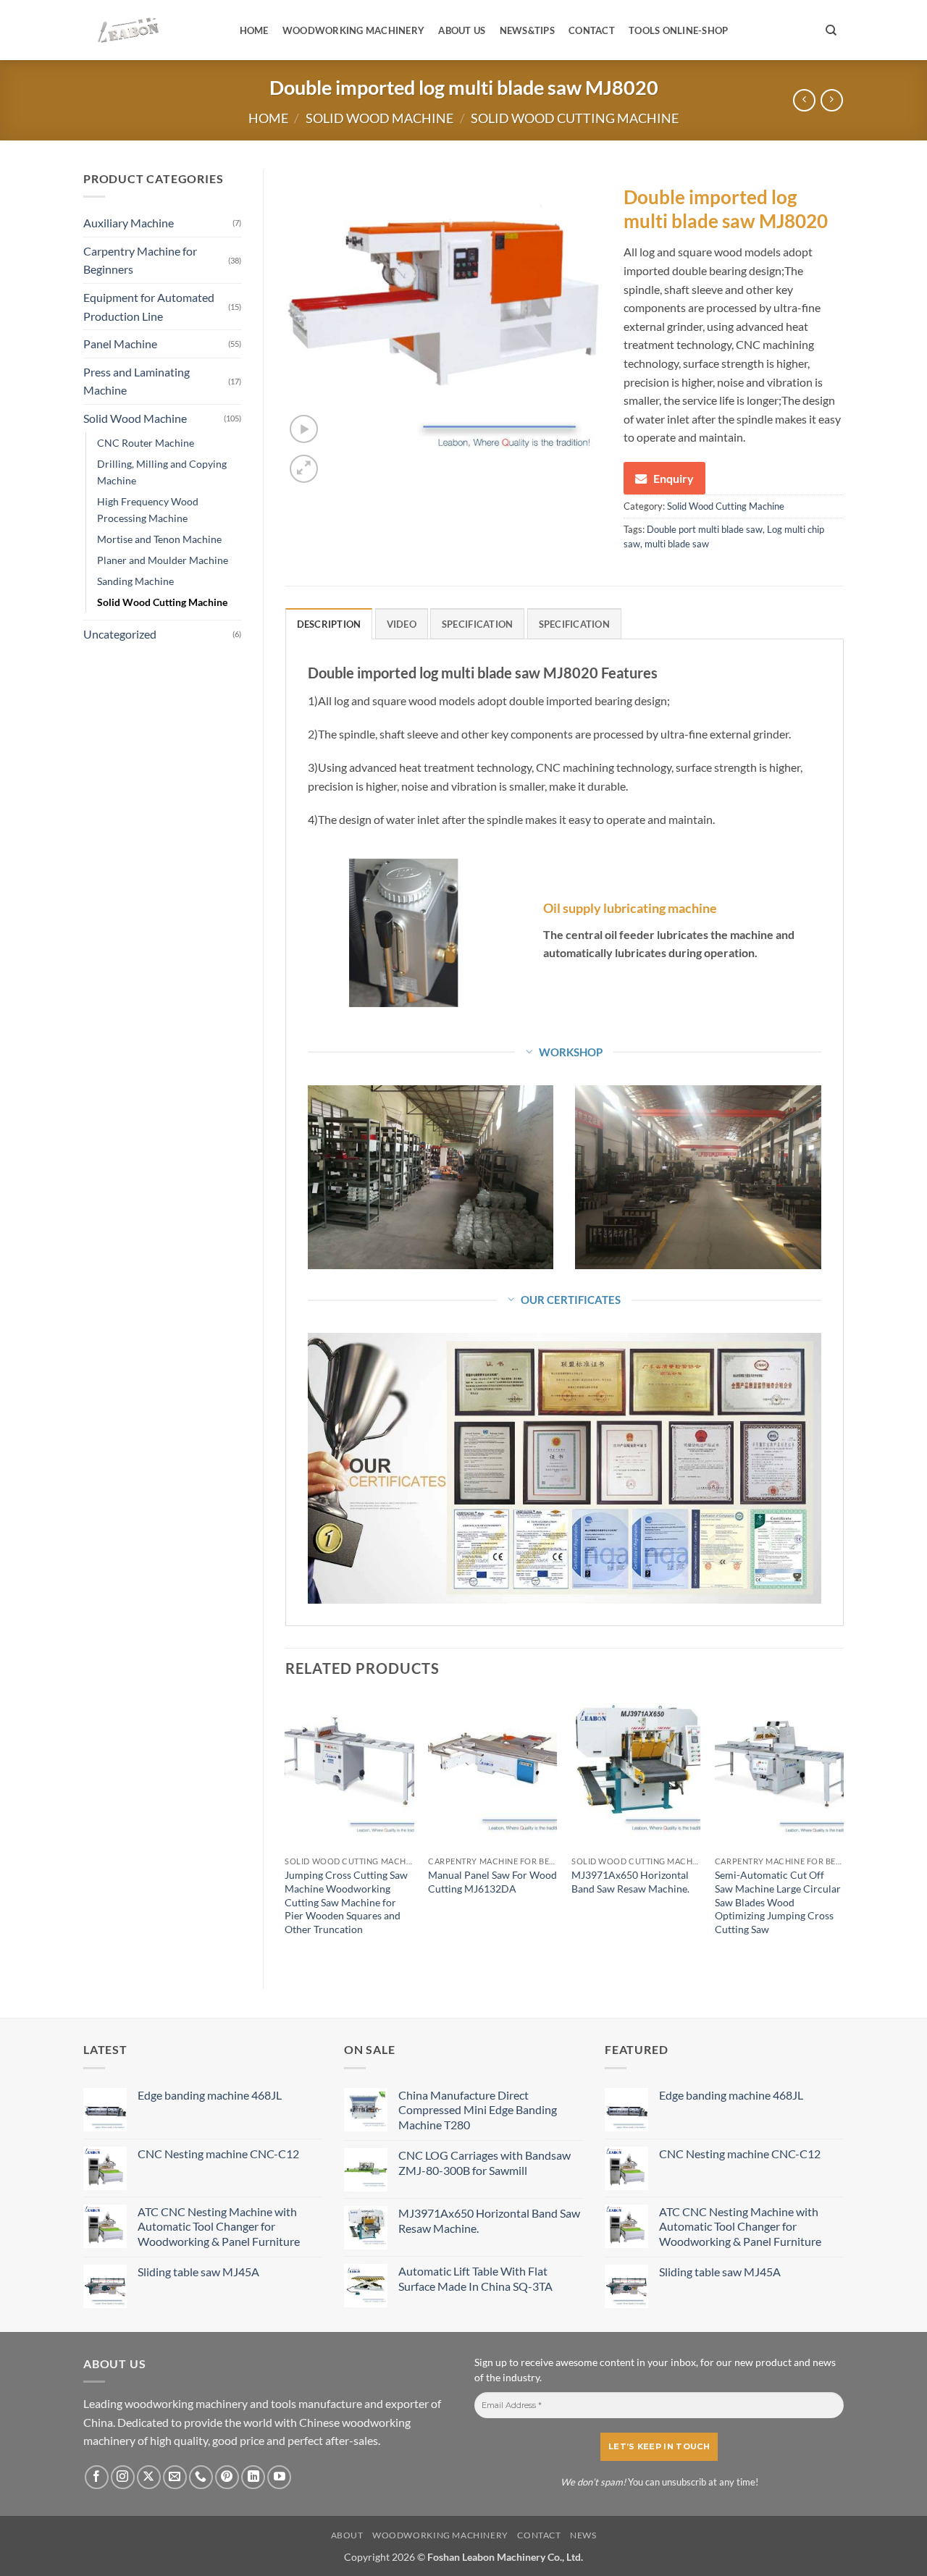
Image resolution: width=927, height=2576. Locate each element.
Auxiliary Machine (129, 223)
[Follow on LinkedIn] (253, 2477)
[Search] (831, 30)
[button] (304, 429)
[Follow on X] (149, 2477)
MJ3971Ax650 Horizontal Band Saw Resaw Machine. (630, 1882)
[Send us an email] (175, 2477)
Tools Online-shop (678, 30)
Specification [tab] (477, 624)
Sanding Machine (135, 581)
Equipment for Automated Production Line (149, 307)
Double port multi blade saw (705, 529)
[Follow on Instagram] (123, 2477)
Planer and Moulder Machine (163, 560)
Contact (592, 30)
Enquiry (674, 478)
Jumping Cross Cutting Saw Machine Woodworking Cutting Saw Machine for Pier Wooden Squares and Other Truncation (346, 1902)
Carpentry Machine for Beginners (140, 260)
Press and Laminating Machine (137, 381)
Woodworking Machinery (353, 30)
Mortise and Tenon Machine (159, 539)
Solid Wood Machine (379, 118)
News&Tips (527, 30)
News (583, 2535)
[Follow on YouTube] (279, 2477)
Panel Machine (120, 344)
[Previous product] (832, 100)
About (347, 2535)
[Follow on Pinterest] (227, 2477)
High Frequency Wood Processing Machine (148, 510)
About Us (462, 30)
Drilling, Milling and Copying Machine (162, 472)
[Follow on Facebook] (97, 2477)
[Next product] (804, 100)
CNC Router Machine (146, 443)
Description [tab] (329, 624)
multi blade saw (677, 544)
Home (254, 30)
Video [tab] (402, 624)
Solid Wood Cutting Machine (575, 118)
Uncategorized (120, 634)
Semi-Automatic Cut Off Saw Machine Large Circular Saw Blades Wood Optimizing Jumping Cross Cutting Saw (778, 1902)
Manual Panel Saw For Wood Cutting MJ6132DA (492, 1882)
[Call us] (201, 2477)
